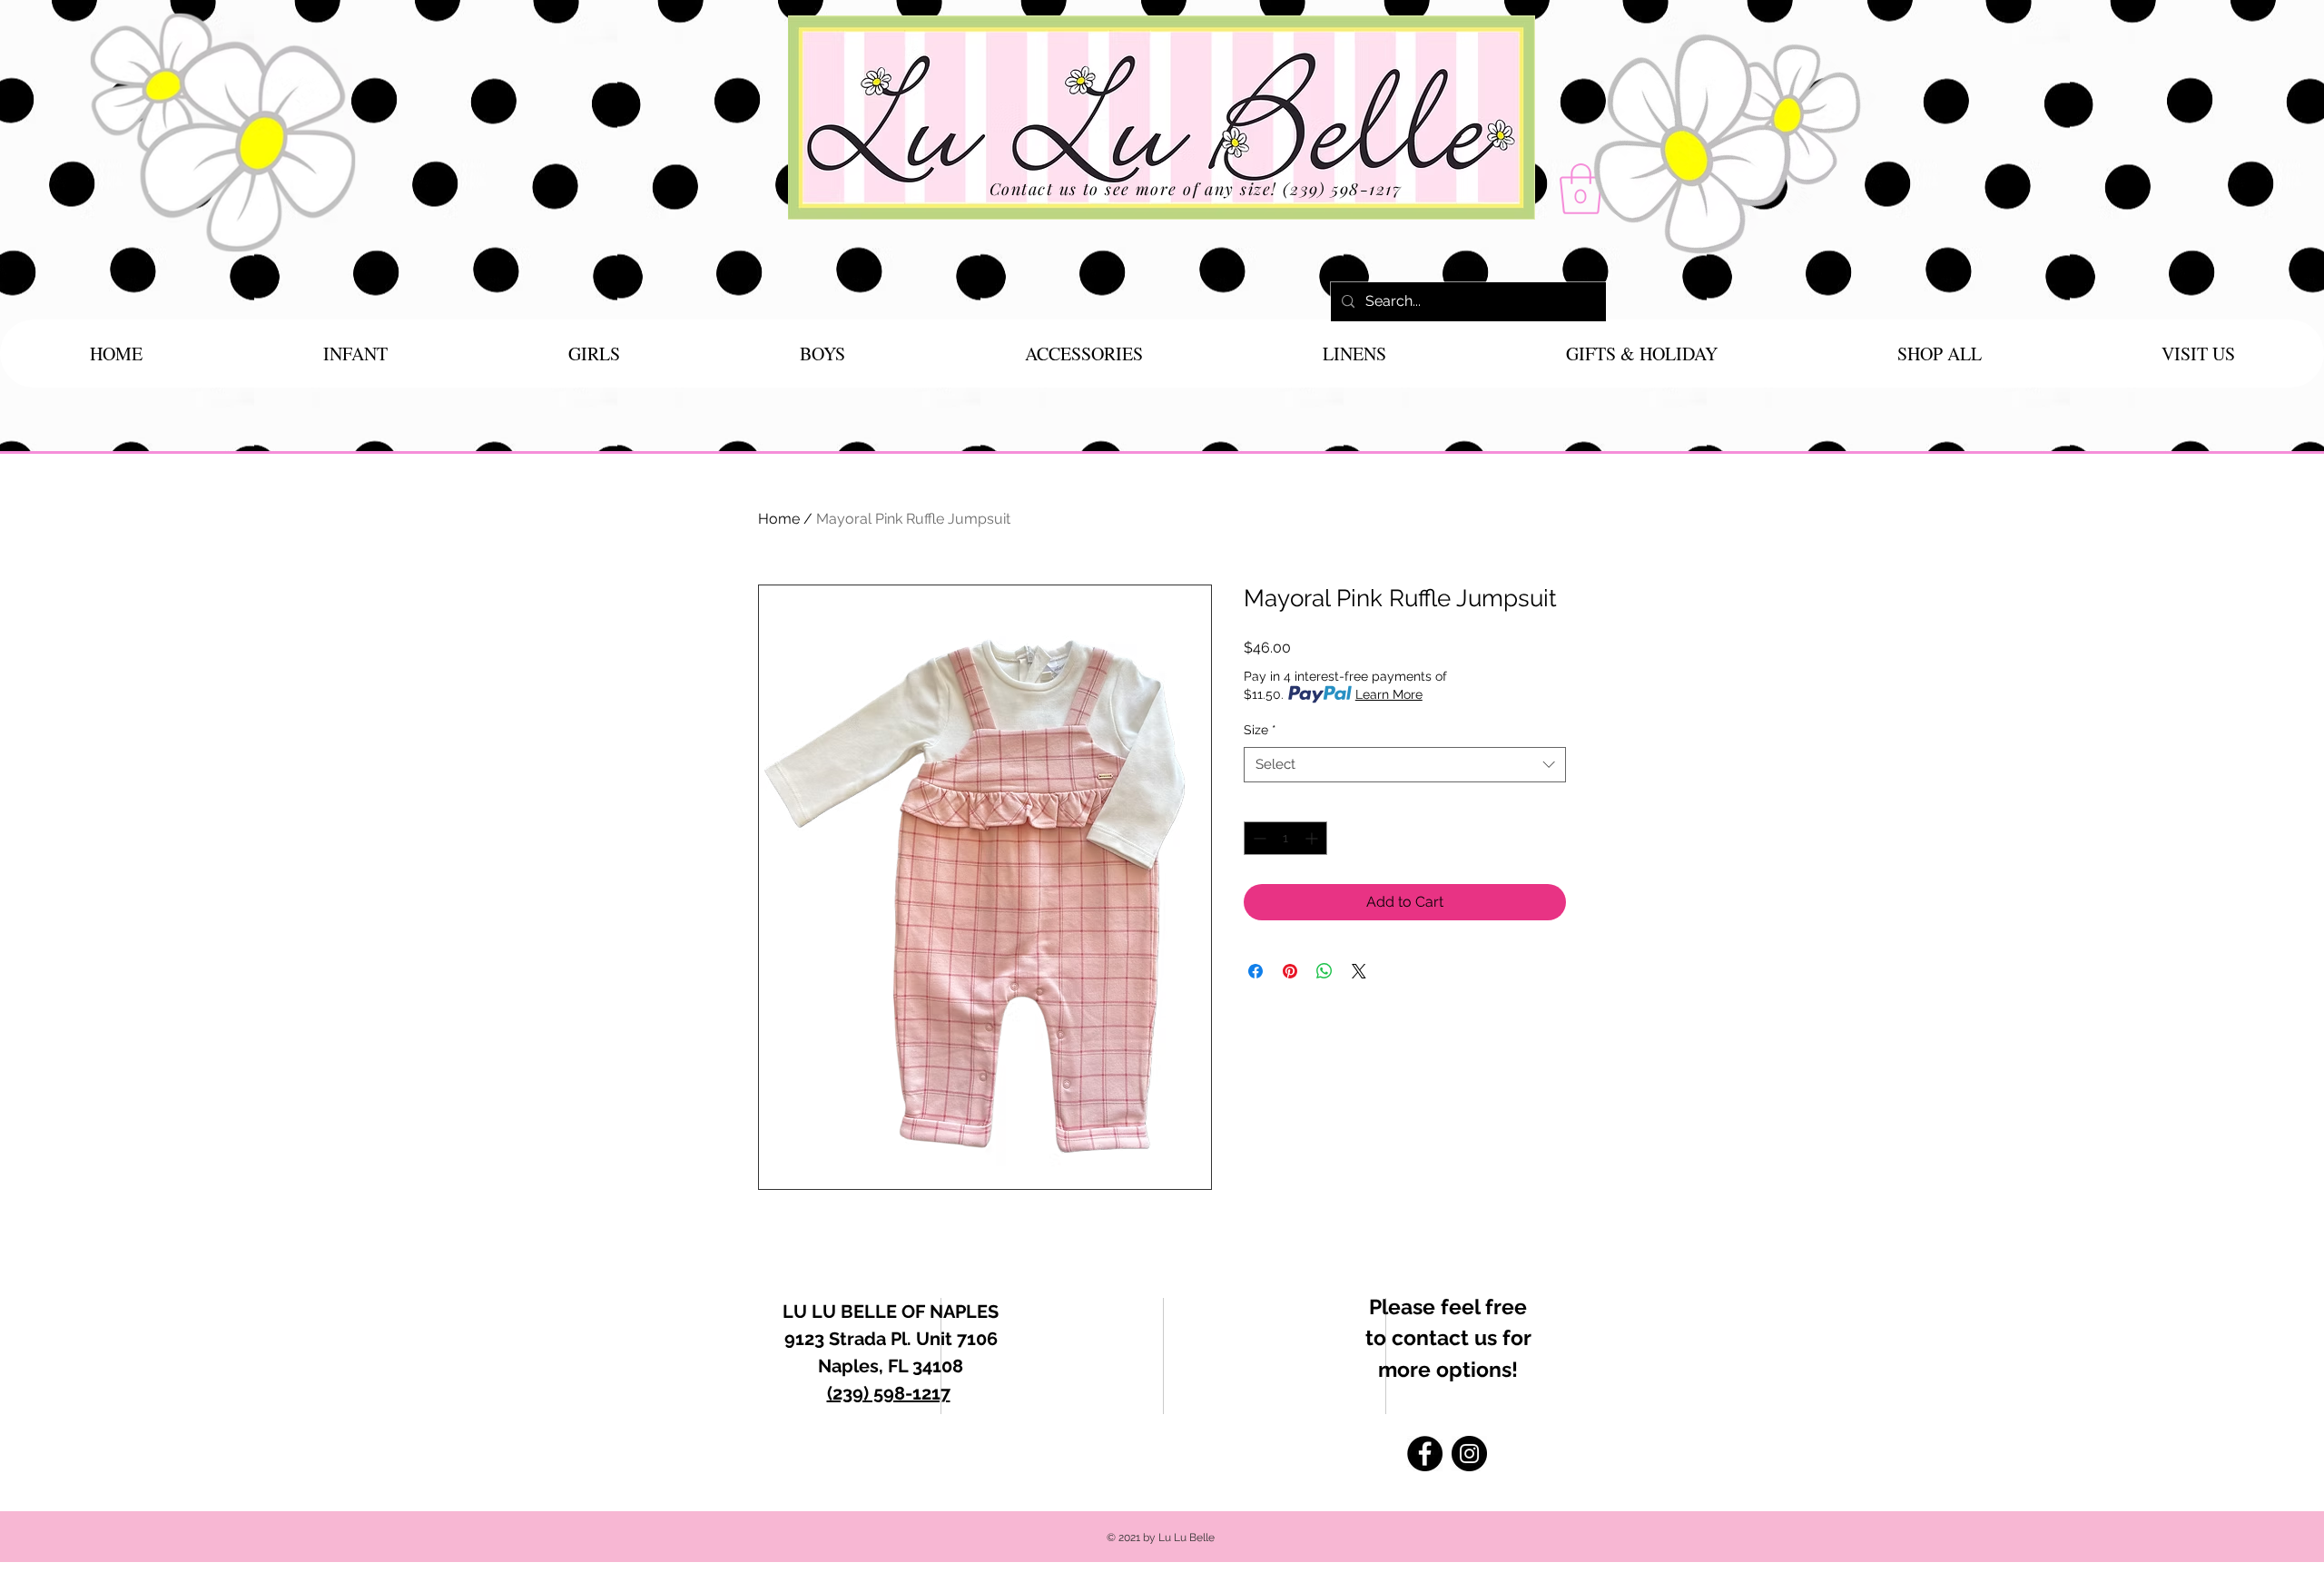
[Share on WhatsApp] (1324, 971)
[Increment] (1313, 838)
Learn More (1389, 694)
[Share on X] (1359, 971)
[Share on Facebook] (1256, 971)
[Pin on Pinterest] (1290, 971)
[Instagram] (1469, 1454)
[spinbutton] (1285, 838)
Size (1260, 730)
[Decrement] (1258, 838)
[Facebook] (1425, 1454)
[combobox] (1405, 765)
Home (779, 519)
